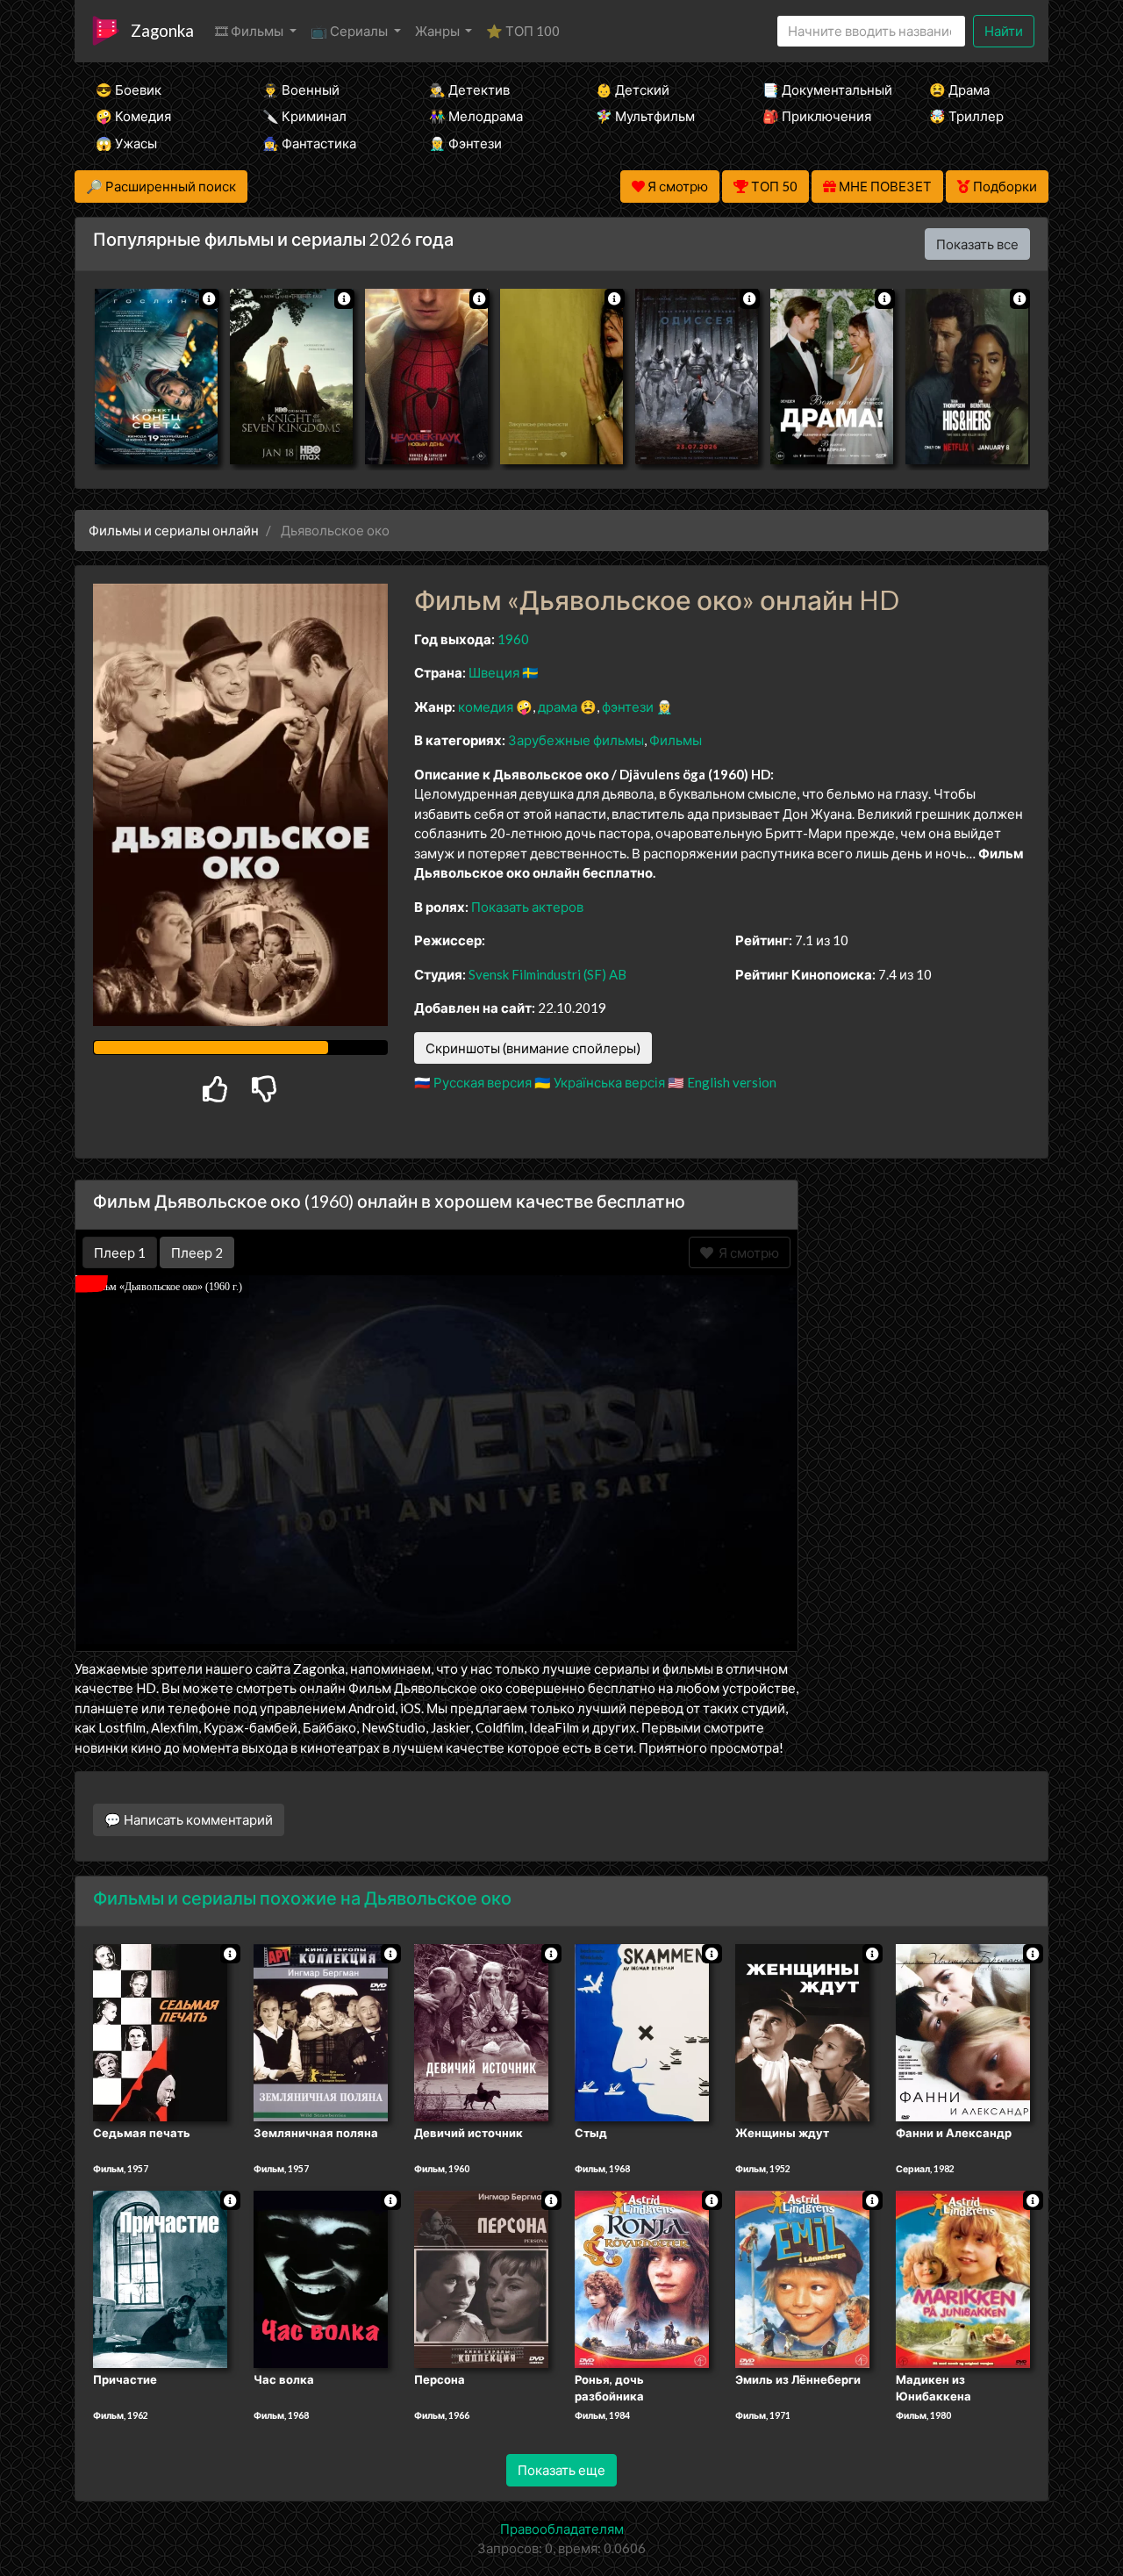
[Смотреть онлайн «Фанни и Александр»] (963, 2031)
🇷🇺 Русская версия (473, 1082)
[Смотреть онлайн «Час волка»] (321, 2278)
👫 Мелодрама (476, 116)
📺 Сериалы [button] (350, 31)
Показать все (977, 244)
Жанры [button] (439, 31)
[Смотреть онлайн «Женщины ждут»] (802, 2031)
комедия (486, 707)
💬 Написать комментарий (189, 1819)
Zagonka (162, 30)
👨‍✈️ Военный (301, 90)
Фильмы (676, 740)
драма (558, 707)
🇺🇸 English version (722, 1082)
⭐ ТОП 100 (523, 31)
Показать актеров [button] (527, 907)
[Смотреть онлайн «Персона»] (481, 2278)
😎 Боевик (129, 90)
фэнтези (628, 707)
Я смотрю (746, 1252)
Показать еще (561, 2470)
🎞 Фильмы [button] (250, 31)
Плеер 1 (120, 1252)
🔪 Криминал (304, 116)
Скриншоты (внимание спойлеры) (533, 1048)
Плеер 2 (197, 1252)
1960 (513, 639)
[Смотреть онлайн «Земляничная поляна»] (321, 2031)
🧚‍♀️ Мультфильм (645, 116)
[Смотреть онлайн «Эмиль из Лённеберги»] (802, 2278)
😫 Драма (959, 90)
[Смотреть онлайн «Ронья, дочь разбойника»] (642, 2278)
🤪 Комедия (133, 116)
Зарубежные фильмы (576, 740)
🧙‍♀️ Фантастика (309, 143)
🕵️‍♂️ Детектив (469, 90)
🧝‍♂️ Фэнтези (465, 143)
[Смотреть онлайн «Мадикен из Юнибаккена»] (963, 2278)
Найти (1004, 31)
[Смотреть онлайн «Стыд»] (642, 2031)
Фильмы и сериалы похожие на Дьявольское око (302, 1898)
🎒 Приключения (817, 116)
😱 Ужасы (126, 143)
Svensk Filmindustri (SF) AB (547, 974)
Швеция (494, 672)
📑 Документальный (822, 90)
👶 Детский (633, 90)
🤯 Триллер (966, 116)
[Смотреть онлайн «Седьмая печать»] (160, 2031)
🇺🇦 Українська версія (600, 1082)
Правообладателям (562, 2529)
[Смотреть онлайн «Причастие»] (160, 2278)
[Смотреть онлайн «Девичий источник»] (481, 2031)
